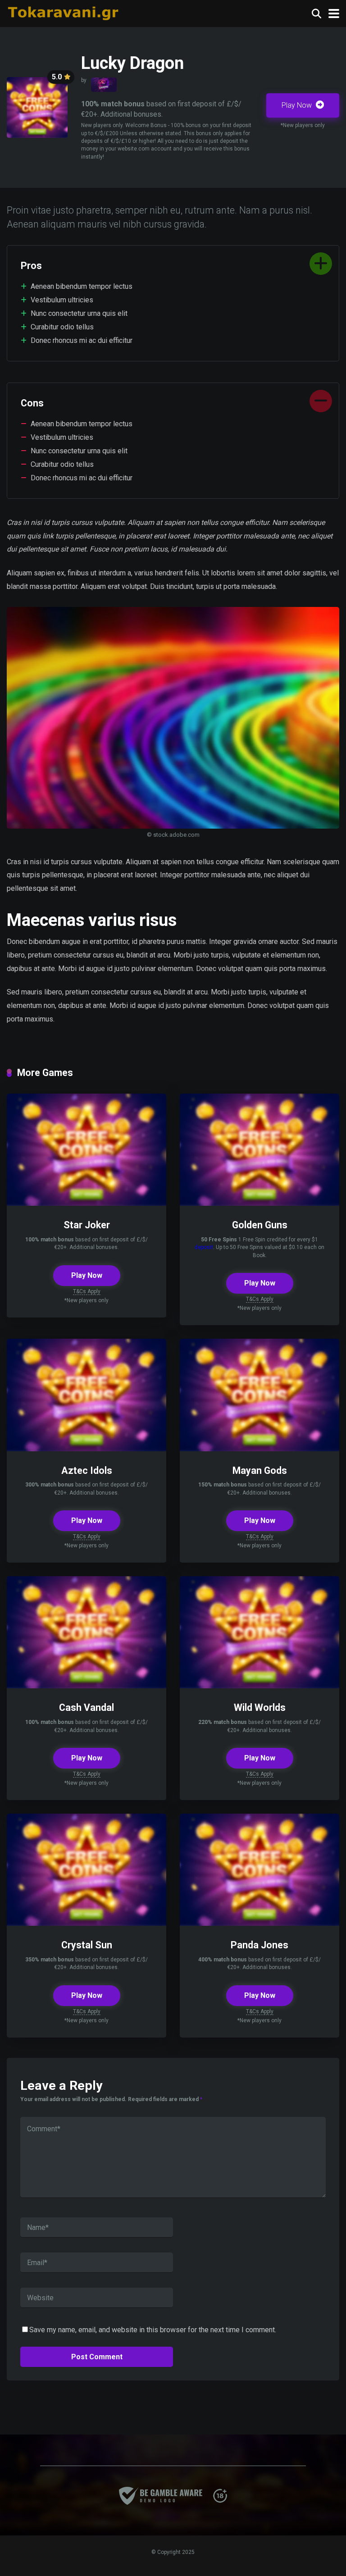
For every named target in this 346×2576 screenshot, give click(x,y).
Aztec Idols (87, 1470)
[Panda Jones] (259, 1923)
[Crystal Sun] (86, 1923)
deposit (204, 1247)
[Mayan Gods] (259, 1449)
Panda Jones (259, 1945)
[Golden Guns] (259, 1203)
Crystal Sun (87, 1945)
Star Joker (87, 1225)
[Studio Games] (104, 85)
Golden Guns (260, 1225)
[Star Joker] (86, 1203)
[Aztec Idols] (86, 1449)
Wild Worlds (260, 1707)
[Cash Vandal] (86, 1686)
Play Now (298, 105)
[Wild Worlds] (259, 1686)
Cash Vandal (86, 1707)
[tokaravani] (64, 12)
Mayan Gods (260, 1470)
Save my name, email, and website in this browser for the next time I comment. (153, 2330)
